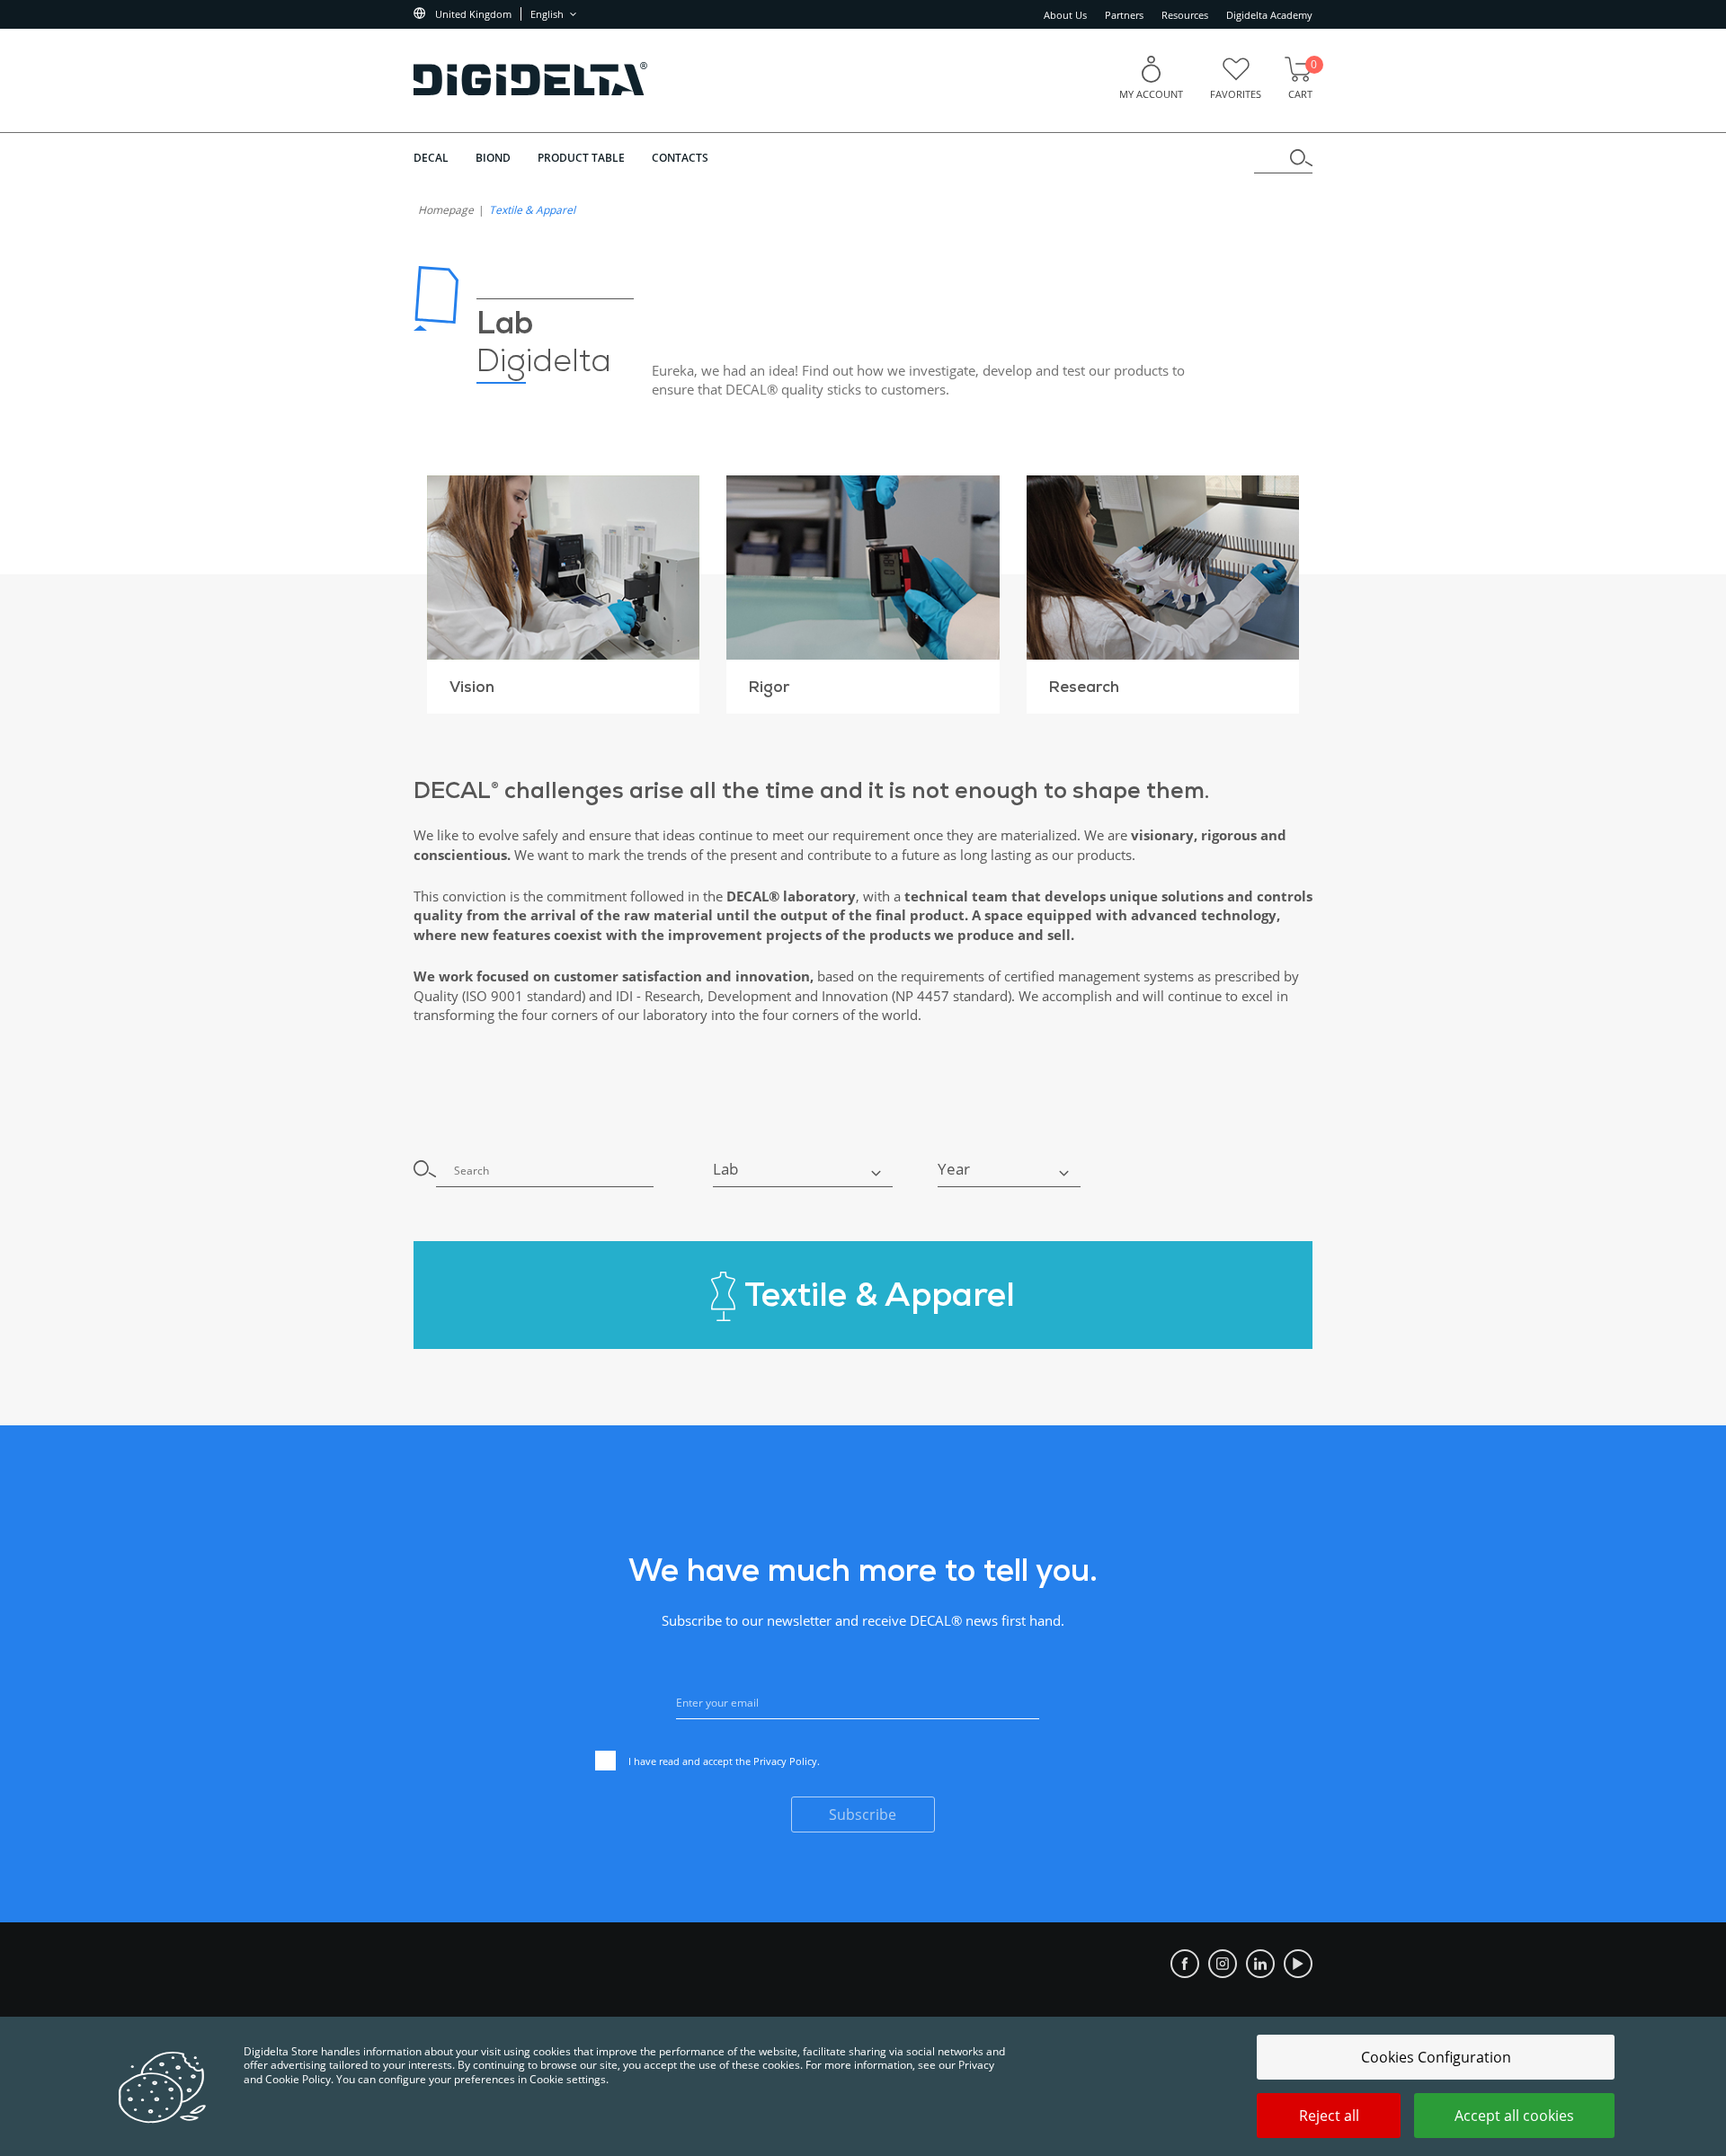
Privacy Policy (785, 1761)
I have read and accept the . (724, 1761)
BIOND (493, 158)
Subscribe (863, 1814)
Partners (1124, 15)
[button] (803, 1169)
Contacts (680, 158)
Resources (1185, 15)
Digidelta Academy (1269, 15)
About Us (1065, 15)
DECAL (431, 158)
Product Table (581, 158)
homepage (446, 210)
